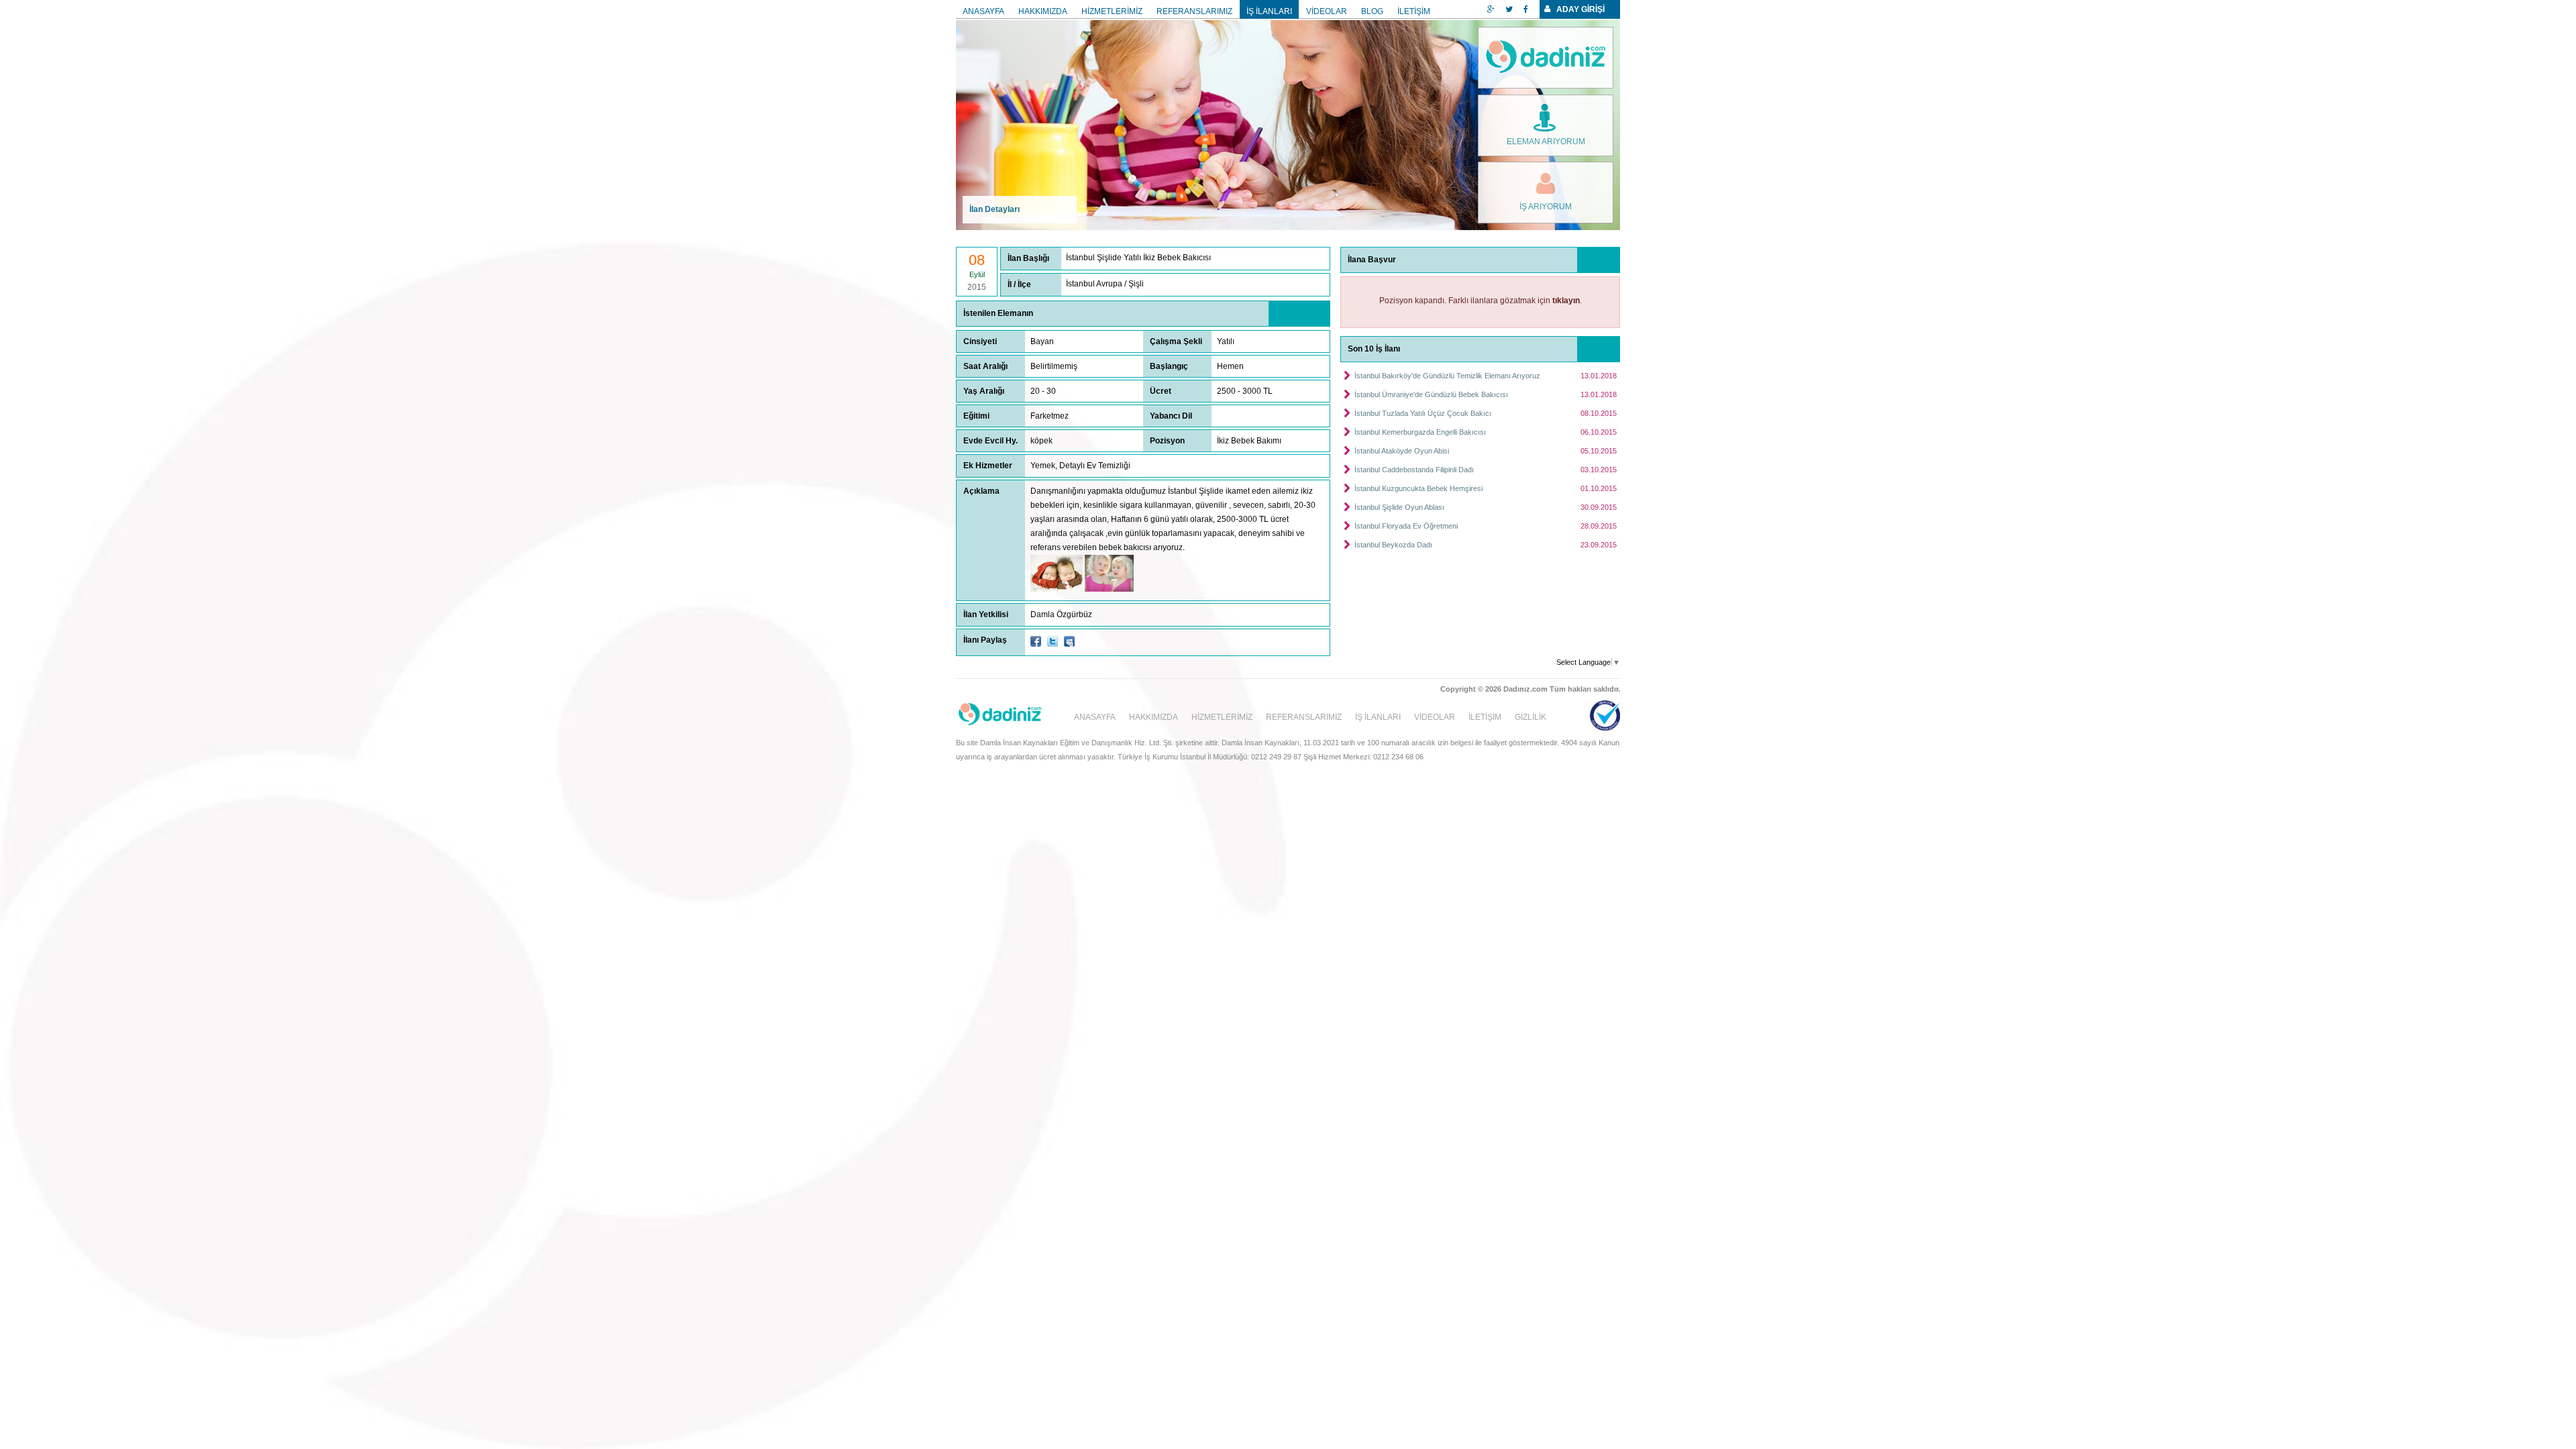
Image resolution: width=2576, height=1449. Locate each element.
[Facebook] (1526, 9)
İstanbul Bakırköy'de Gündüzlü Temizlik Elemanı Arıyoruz (1447, 376)
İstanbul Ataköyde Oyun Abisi (1402, 451)
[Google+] (1491, 9)
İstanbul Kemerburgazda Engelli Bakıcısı (1420, 432)
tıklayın (1566, 301)
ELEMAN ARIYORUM (1546, 142)
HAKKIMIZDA (1043, 11)
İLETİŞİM (1414, 11)
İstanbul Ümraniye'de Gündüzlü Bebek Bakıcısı (1431, 394)
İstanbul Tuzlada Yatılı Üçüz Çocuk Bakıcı (1423, 413)
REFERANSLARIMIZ (1194, 11)
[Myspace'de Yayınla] (1069, 641)
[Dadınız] (1546, 58)
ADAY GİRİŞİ (1580, 9)
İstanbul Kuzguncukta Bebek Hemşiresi (1418, 488)
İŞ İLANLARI (1269, 11)
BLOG (1372, 11)
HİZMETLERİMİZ (1112, 11)
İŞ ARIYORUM (1546, 207)
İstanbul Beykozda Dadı (1393, 545)
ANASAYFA (983, 11)
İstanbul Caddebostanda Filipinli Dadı (1414, 470)
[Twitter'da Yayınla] (1053, 641)
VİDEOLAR (1327, 11)
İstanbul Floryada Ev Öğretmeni (1406, 526)
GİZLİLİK (1531, 717)
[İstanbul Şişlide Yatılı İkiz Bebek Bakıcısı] (1057, 589)
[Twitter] (1509, 9)
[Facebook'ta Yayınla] (1036, 641)
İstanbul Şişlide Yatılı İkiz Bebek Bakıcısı (1138, 258)
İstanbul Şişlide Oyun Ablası (1399, 507)
